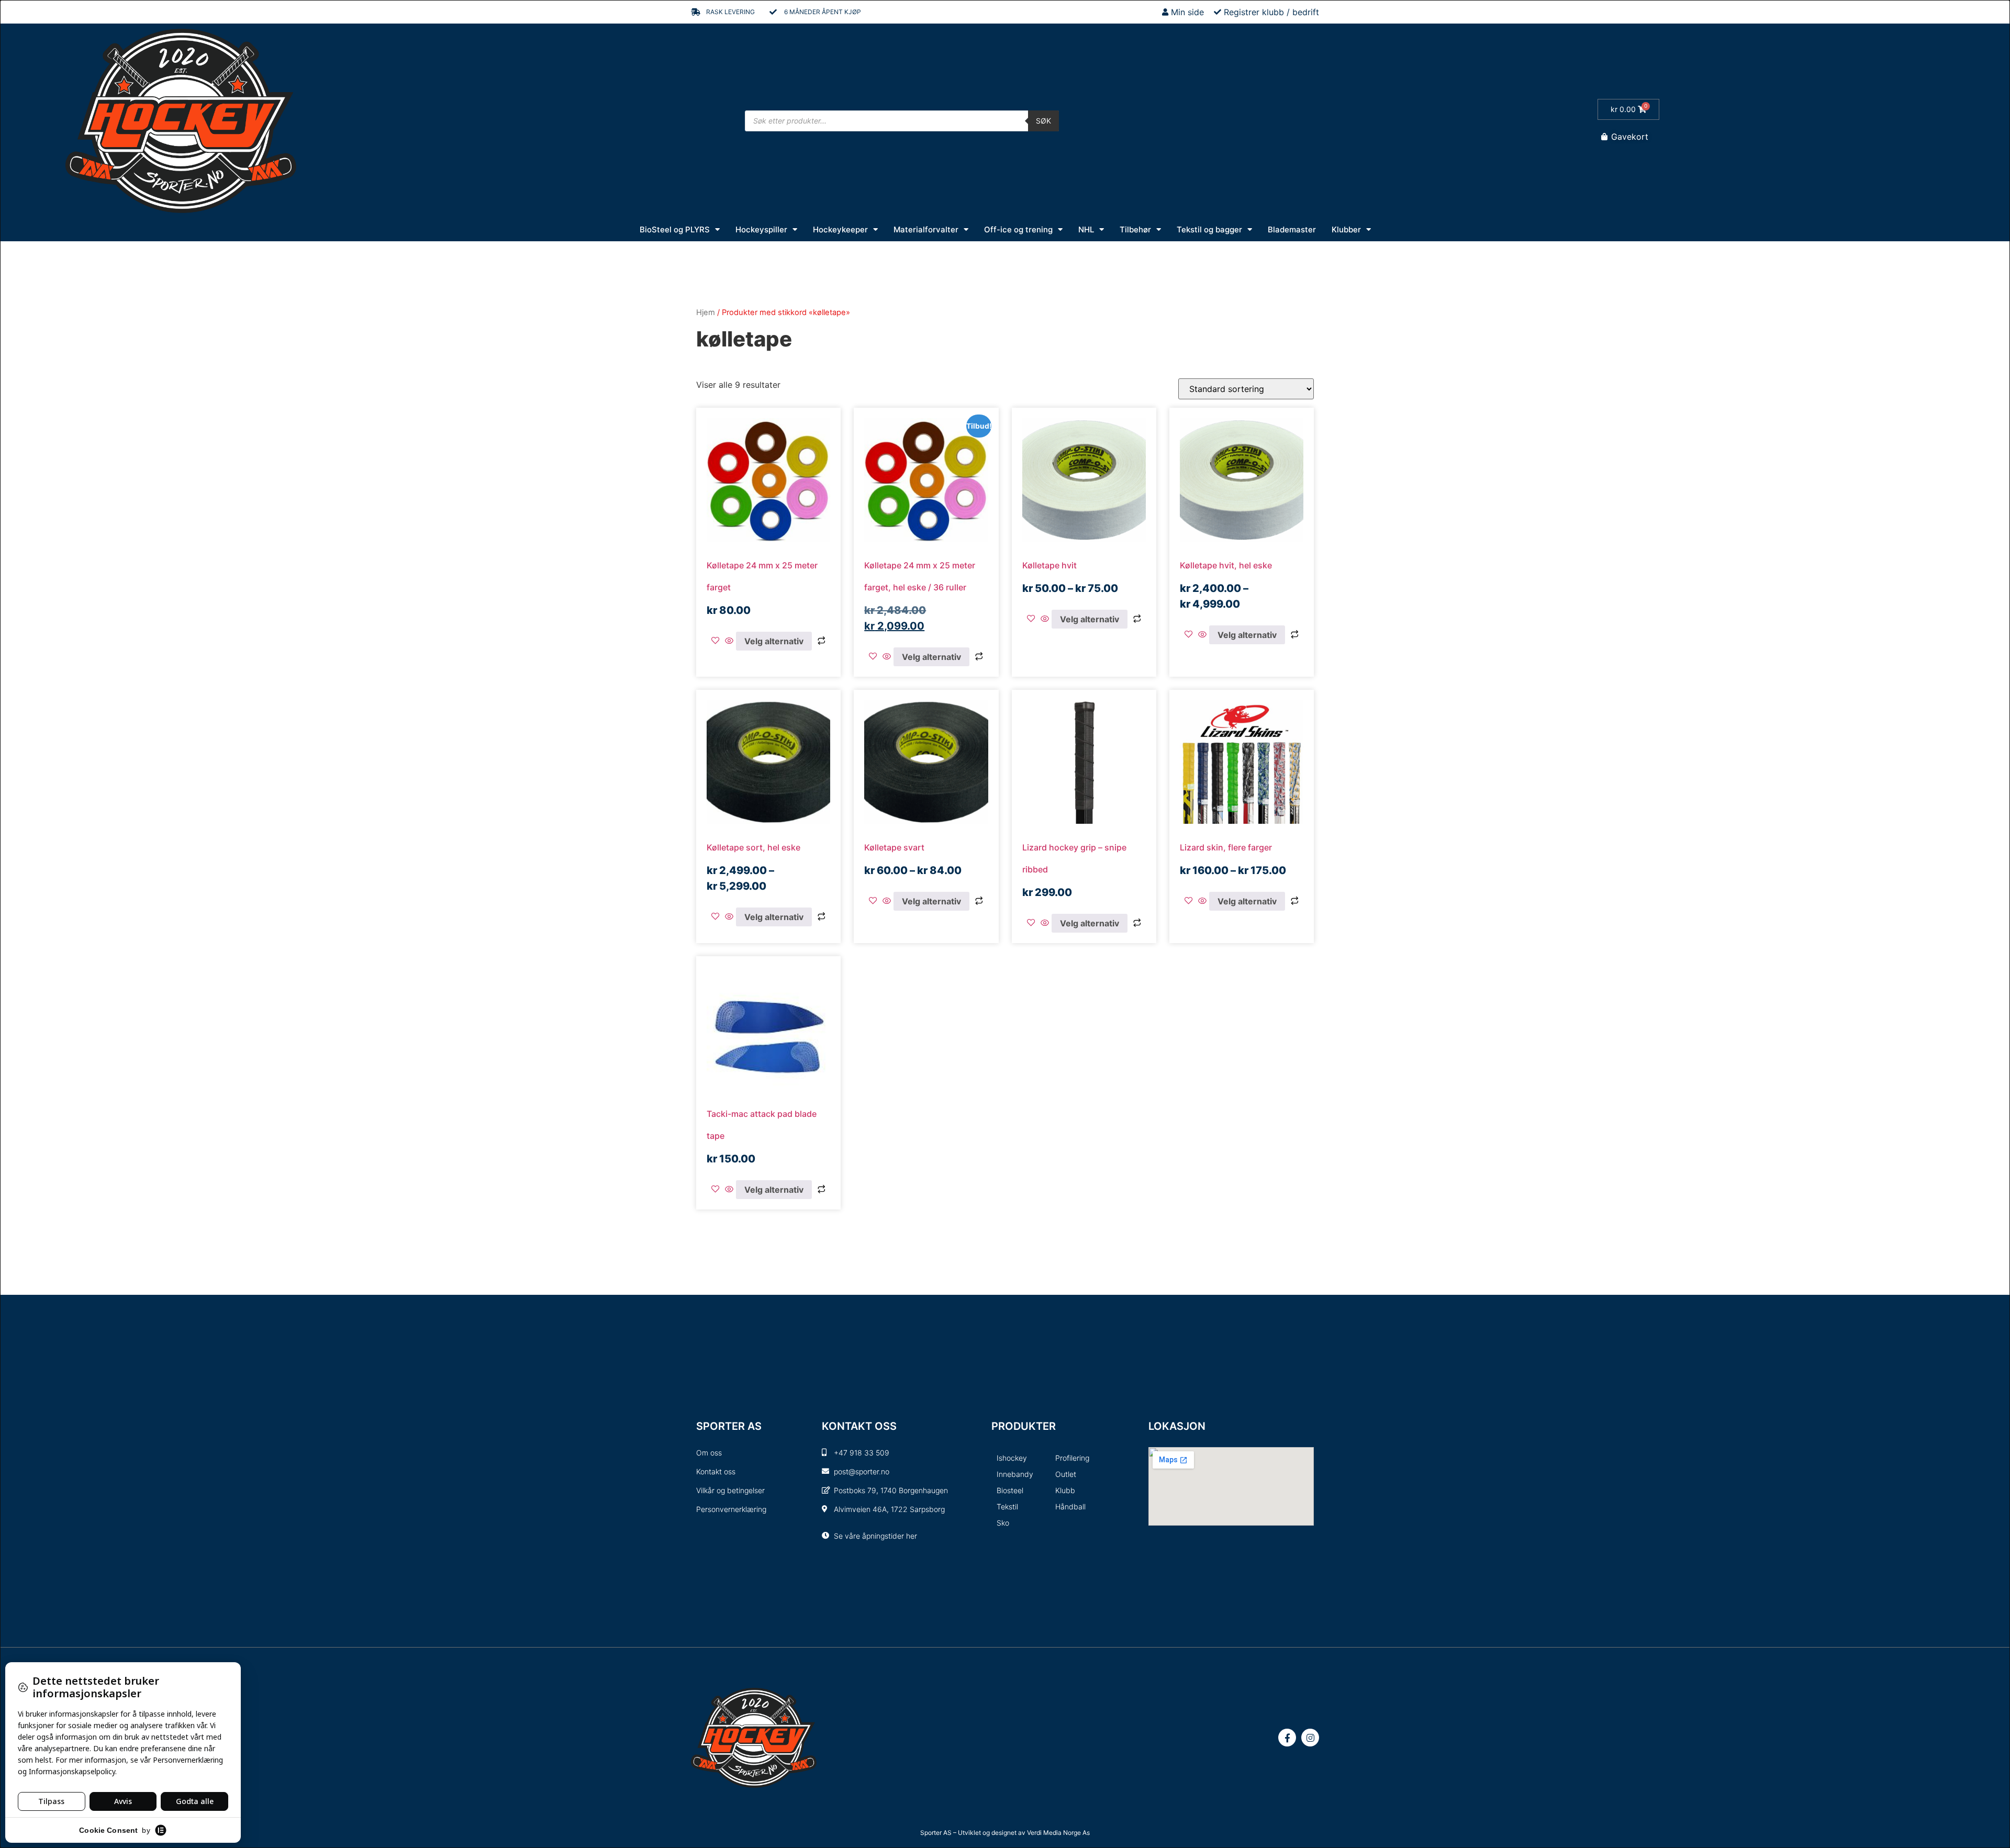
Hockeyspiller (761, 229)
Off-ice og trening (1018, 229)
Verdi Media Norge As (1058, 1833)
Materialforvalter (926, 229)
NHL (1086, 229)
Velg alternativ (774, 641)
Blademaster (1292, 229)
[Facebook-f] (1287, 1738)
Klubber (1346, 229)
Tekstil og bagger (1209, 229)
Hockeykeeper (840, 229)
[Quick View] (729, 641)
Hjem (706, 312)
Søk (1043, 121)
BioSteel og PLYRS (675, 229)
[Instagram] (1310, 1738)
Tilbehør (1135, 229)
